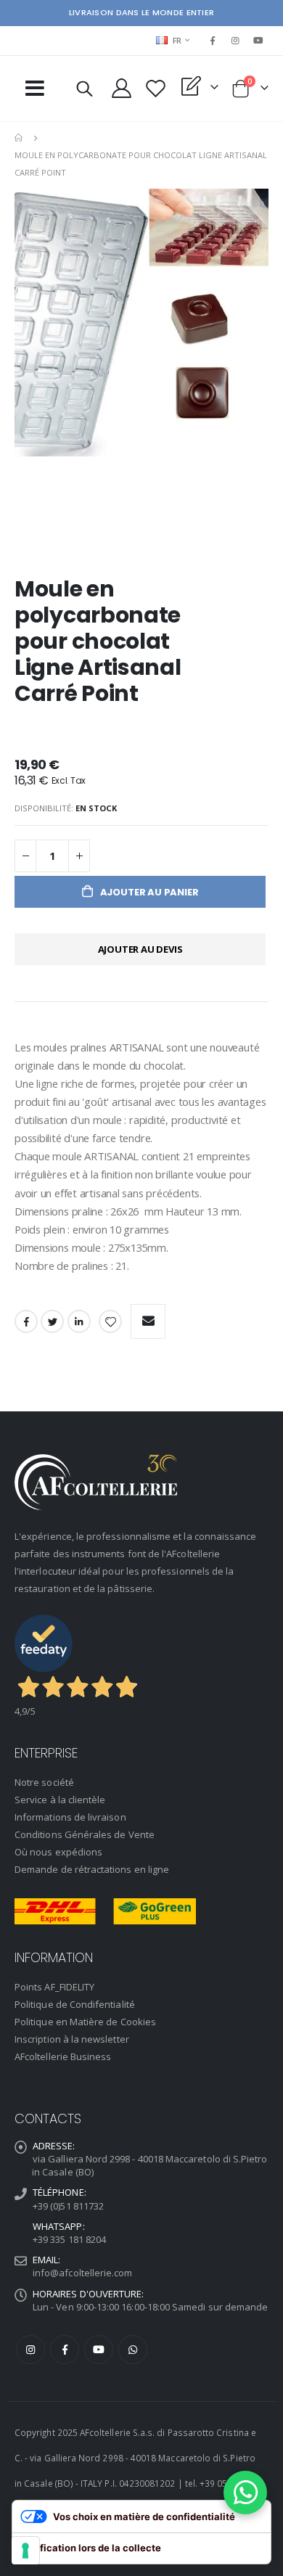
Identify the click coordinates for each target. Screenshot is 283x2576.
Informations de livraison (70, 1817)
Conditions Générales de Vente (85, 1834)
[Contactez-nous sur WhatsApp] (245, 2493)
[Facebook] (213, 41)
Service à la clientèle (60, 1800)
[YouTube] (258, 41)
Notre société (44, 1782)
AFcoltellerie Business (63, 2056)
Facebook (26, 1321)
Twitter (52, 1321)
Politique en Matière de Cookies (85, 2022)
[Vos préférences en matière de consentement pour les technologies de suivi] (25, 2551)
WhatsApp (133, 2350)
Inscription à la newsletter (72, 2039)
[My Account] (122, 88)
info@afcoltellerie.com (82, 2273)
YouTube (99, 2350)
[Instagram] (236, 41)
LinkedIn (79, 1321)
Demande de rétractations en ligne (92, 1869)
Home (20, 138)
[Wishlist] (156, 88)
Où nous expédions (58, 1852)
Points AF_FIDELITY (54, 1987)
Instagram (30, 2350)
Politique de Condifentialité (75, 2004)
